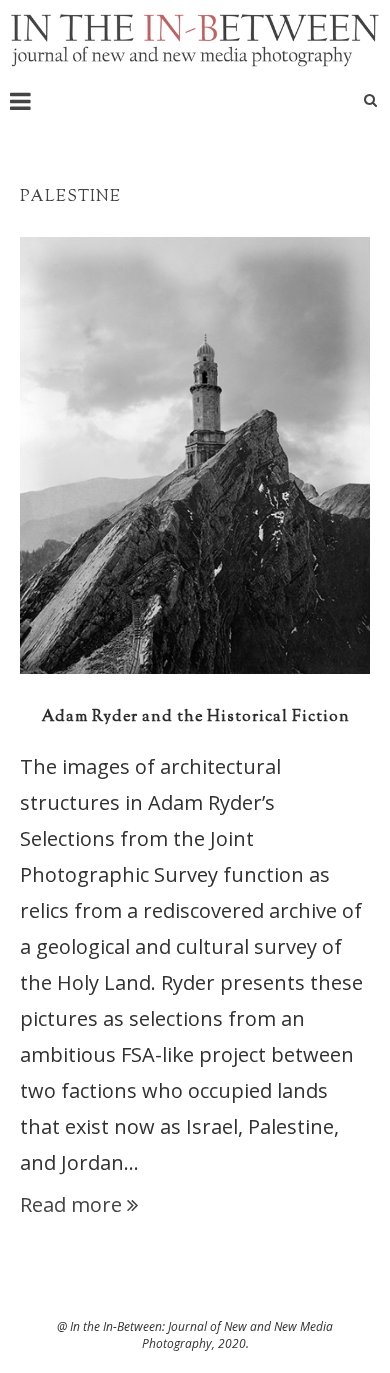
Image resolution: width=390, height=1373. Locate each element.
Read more (71, 1204)
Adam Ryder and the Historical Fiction (195, 717)
